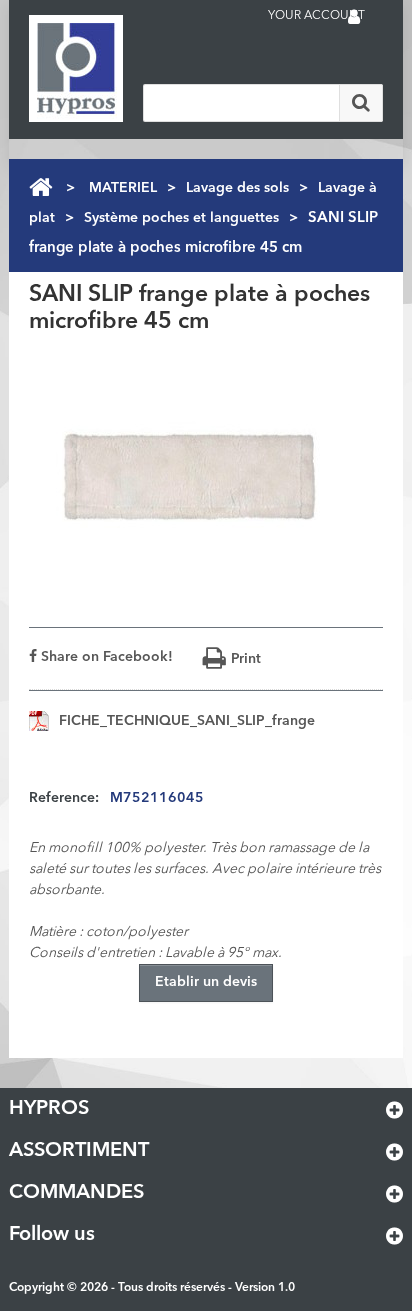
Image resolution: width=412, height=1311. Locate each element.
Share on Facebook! (105, 657)
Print (246, 659)
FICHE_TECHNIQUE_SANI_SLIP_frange (187, 721)
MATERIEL (123, 188)
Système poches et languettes (181, 218)
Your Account (316, 16)
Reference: (64, 798)
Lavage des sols (237, 188)
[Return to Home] (40, 187)
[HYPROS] (109, 68)
